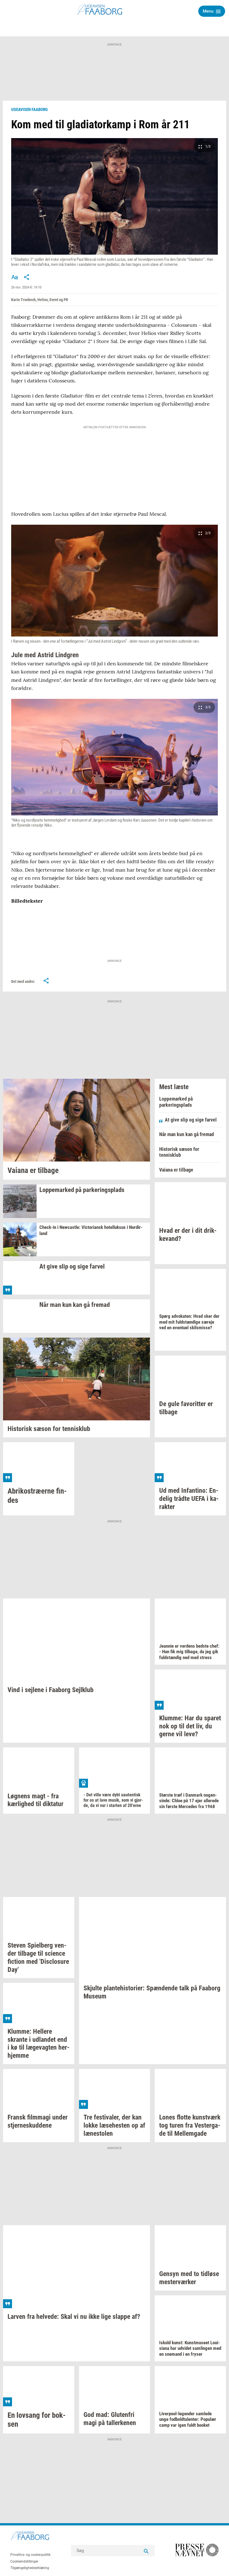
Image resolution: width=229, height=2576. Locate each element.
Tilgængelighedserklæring (30, 2568)
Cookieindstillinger (24, 2561)
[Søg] (146, 2551)
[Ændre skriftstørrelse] (15, 277)
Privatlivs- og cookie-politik (30, 2555)
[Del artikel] (27, 277)
